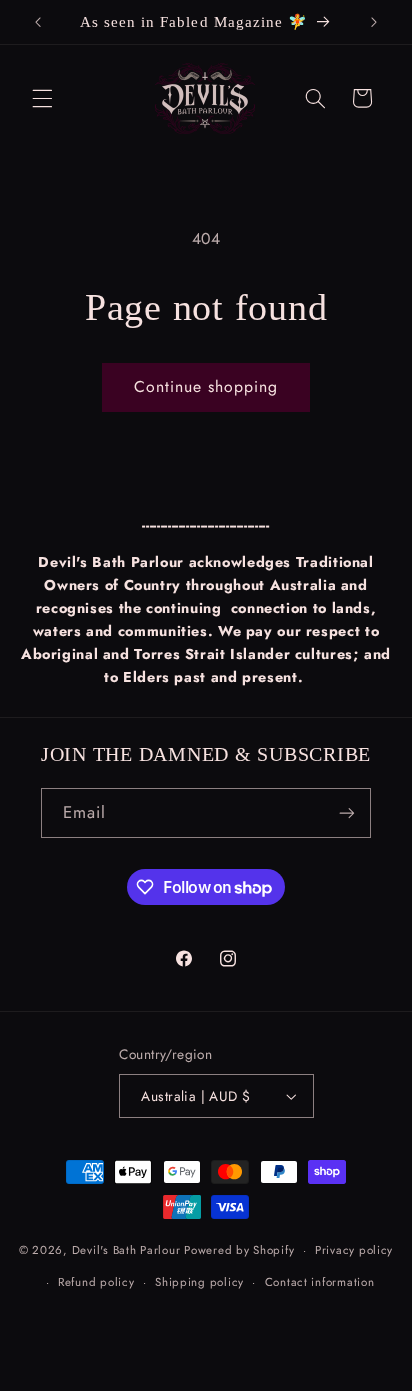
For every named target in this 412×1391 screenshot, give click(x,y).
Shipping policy (199, 1282)
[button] (42, 98)
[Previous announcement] (38, 22)
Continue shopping (206, 386)
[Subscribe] (347, 812)
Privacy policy (354, 1250)
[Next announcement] (374, 22)
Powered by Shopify (239, 1250)
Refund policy (96, 1282)
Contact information (320, 1282)
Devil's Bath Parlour (126, 1250)
